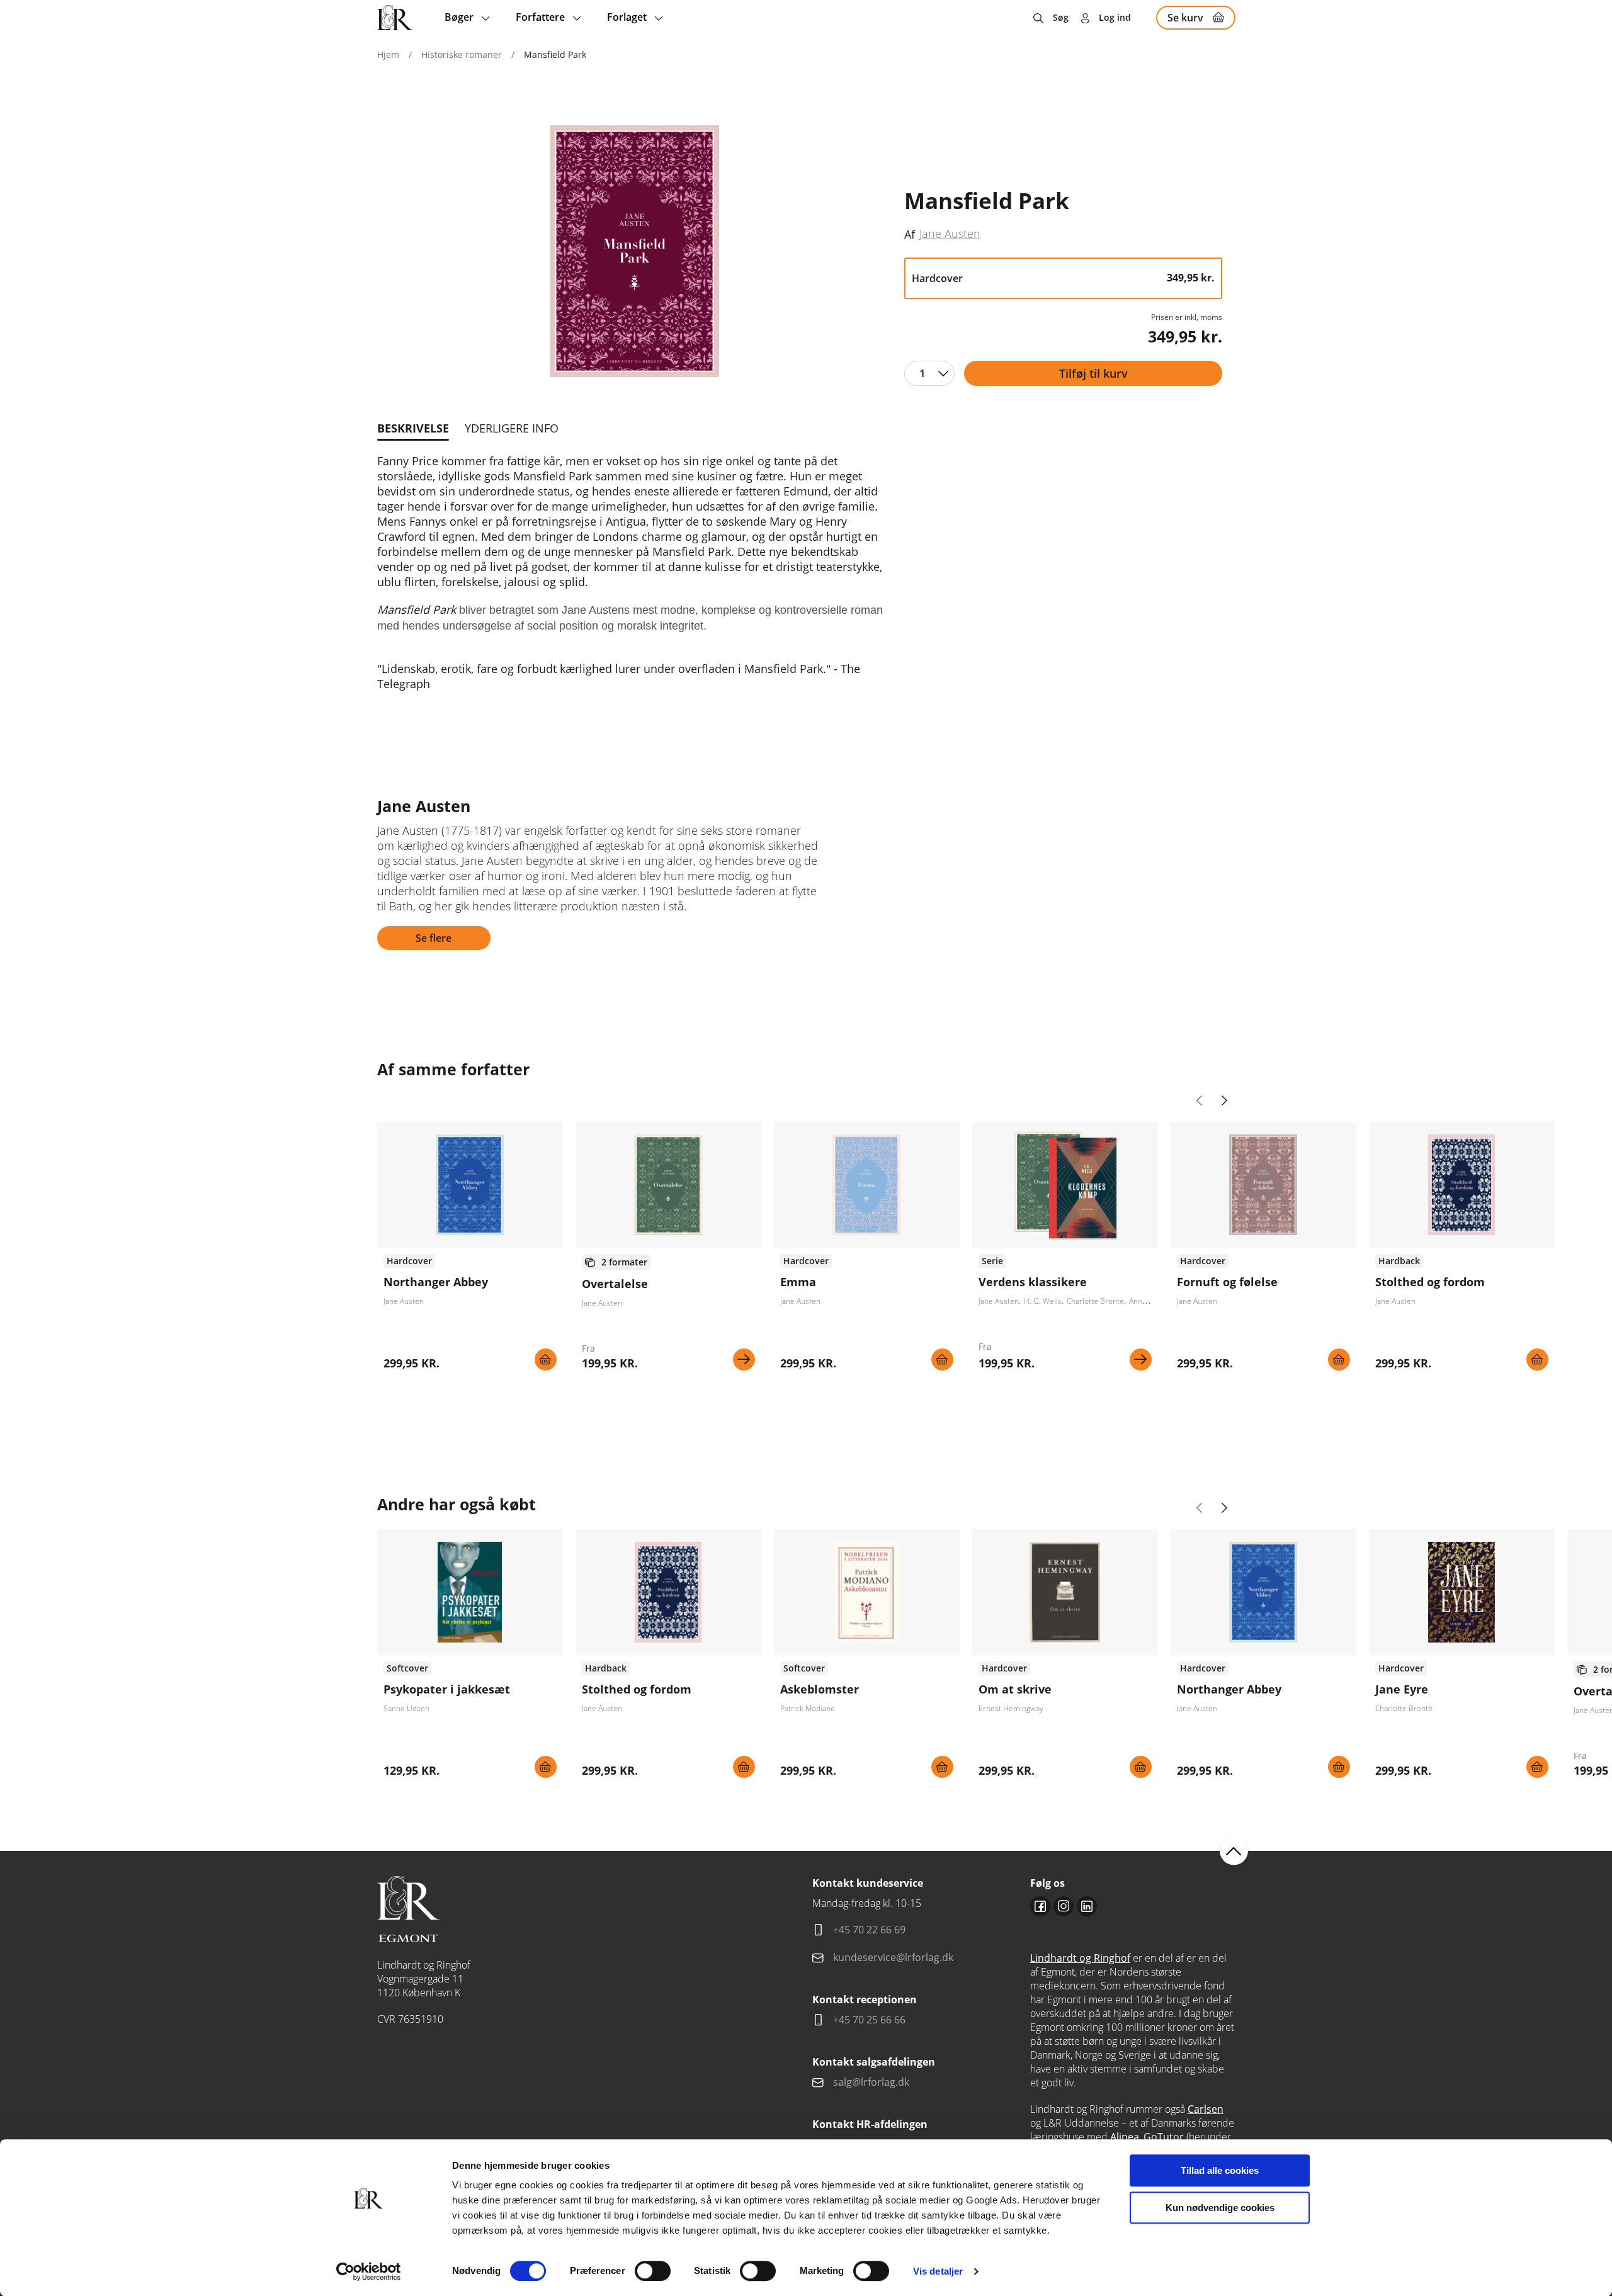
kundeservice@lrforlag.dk (893, 1957)
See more (470, 1251)
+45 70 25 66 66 (869, 2020)
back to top (1234, 1851)
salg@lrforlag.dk (871, 2082)
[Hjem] (395, 18)
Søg (1061, 17)
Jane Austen (950, 234)
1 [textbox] (922, 373)
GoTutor (1164, 2137)
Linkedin (1087, 1906)
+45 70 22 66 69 (869, 1930)
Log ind (1115, 17)
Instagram (1064, 1906)
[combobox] (929, 373)
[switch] (653, 2271)
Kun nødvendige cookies (1220, 2208)
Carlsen (1206, 2109)
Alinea (1125, 2137)
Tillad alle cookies (1220, 2170)
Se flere (434, 938)
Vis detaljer (938, 2271)
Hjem (388, 54)
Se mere (744, 1360)
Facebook (1040, 1906)
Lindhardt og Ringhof (1080, 1958)
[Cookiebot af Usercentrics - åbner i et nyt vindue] (369, 2271)
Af (910, 234)
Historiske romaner (462, 54)
